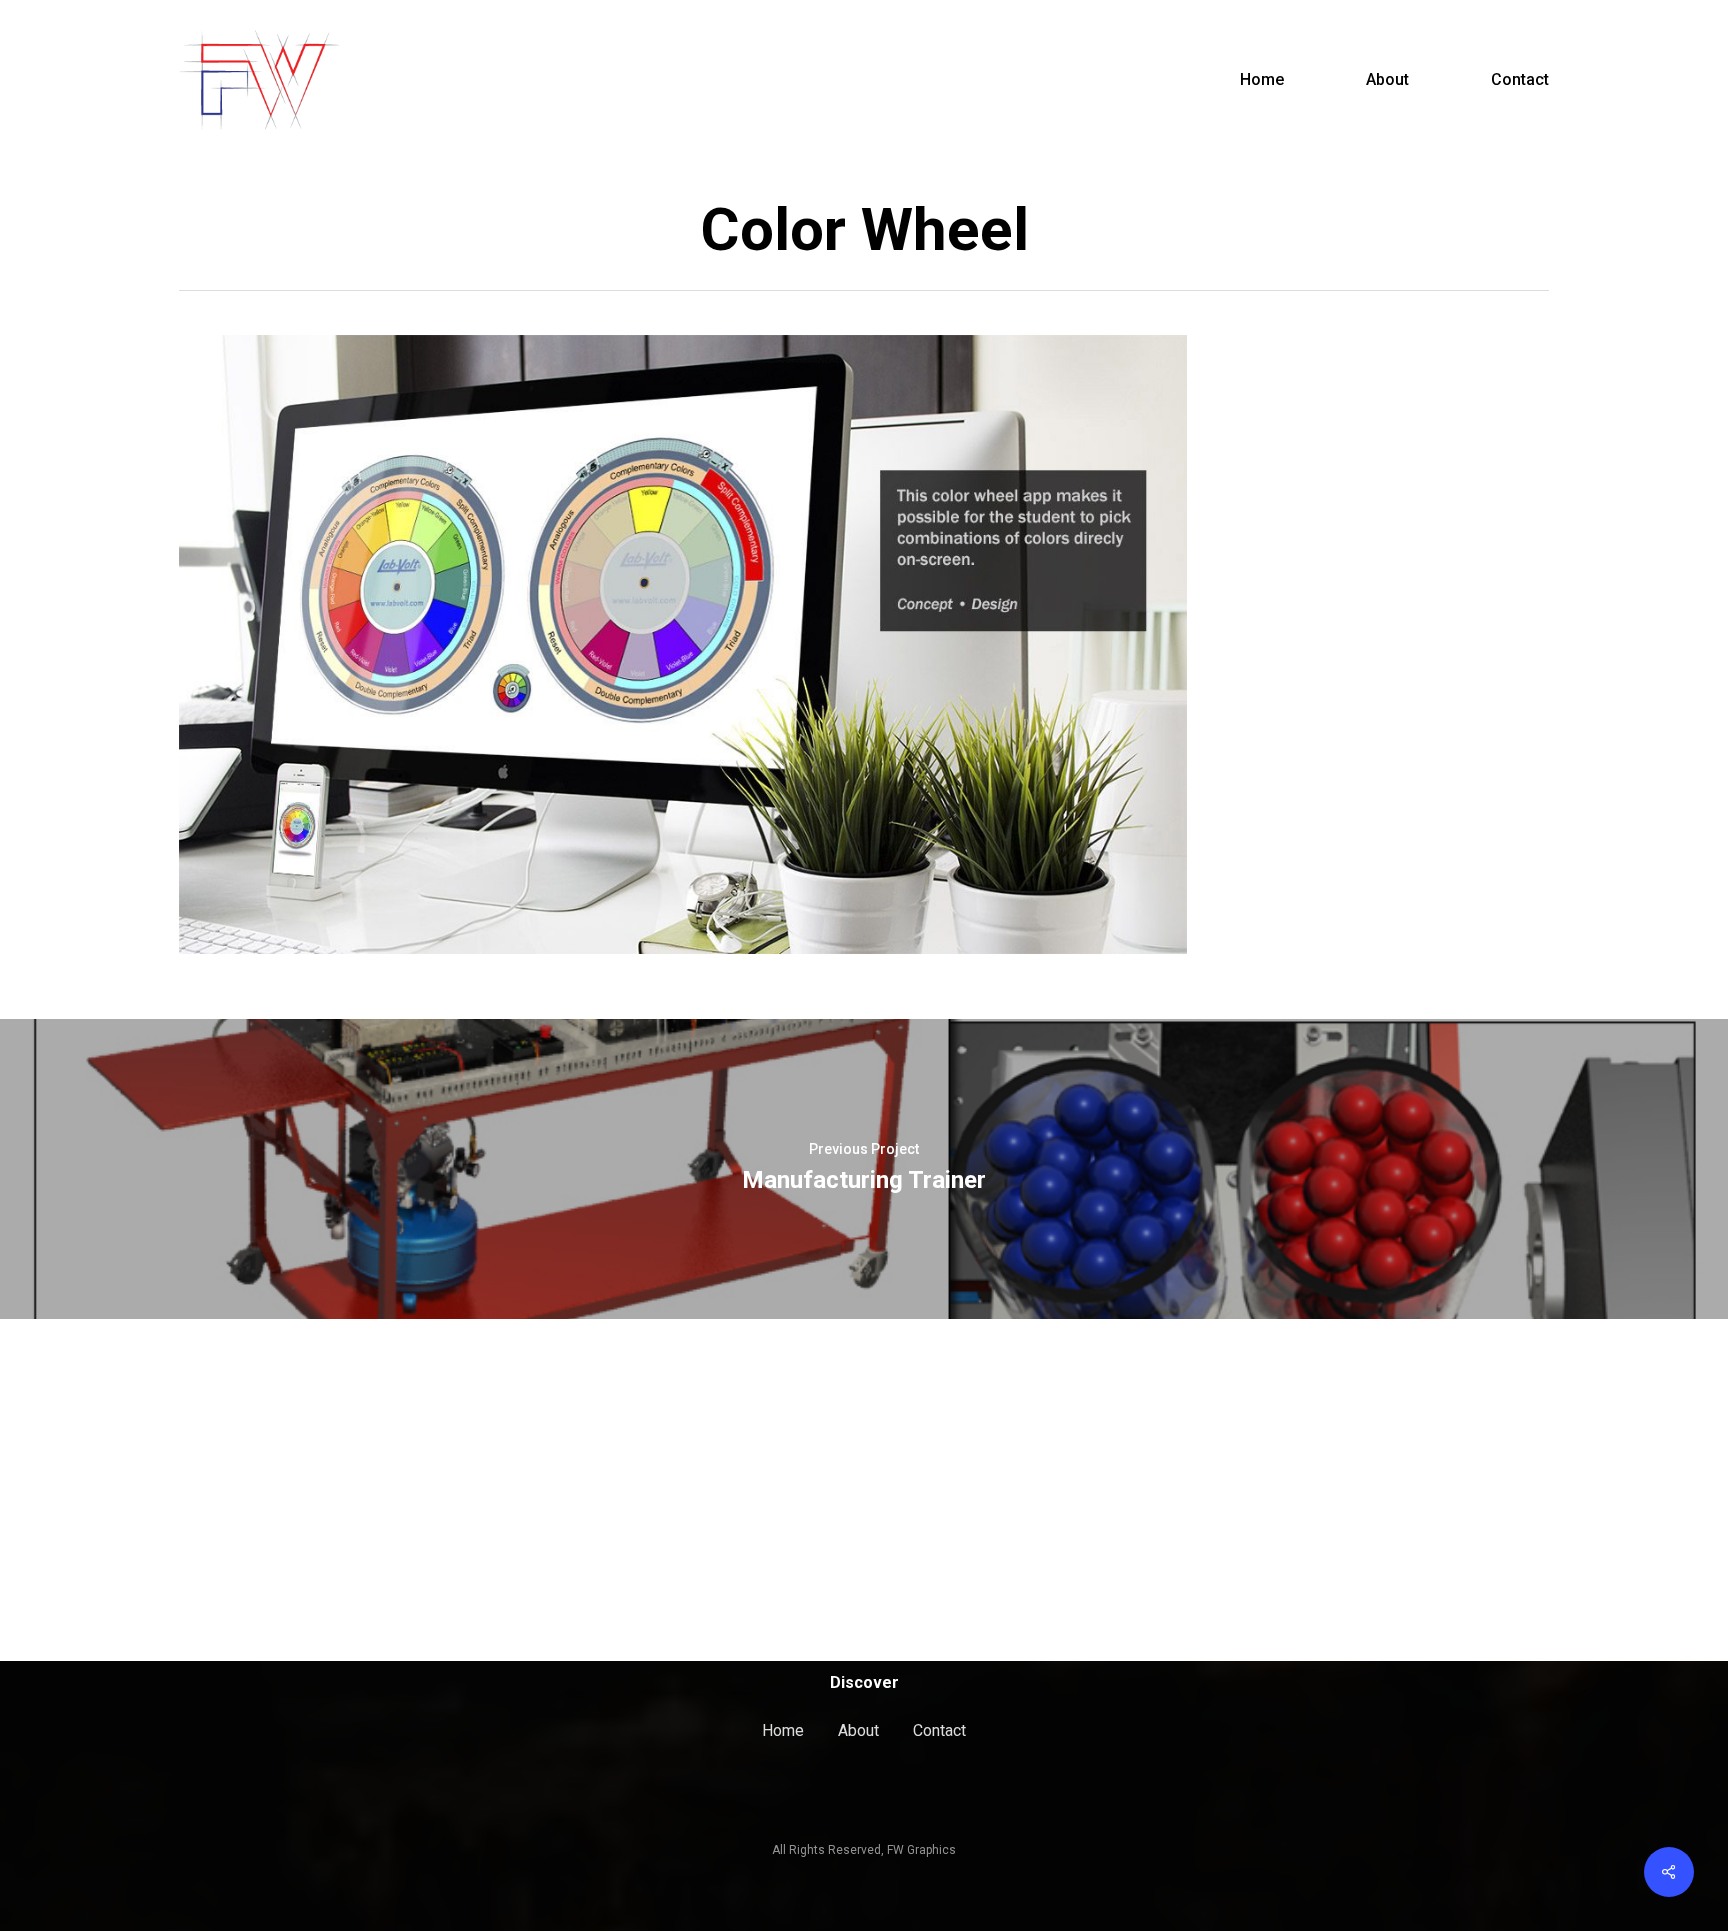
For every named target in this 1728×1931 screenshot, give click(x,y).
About (858, 1730)
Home (783, 1730)
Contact (939, 1730)
